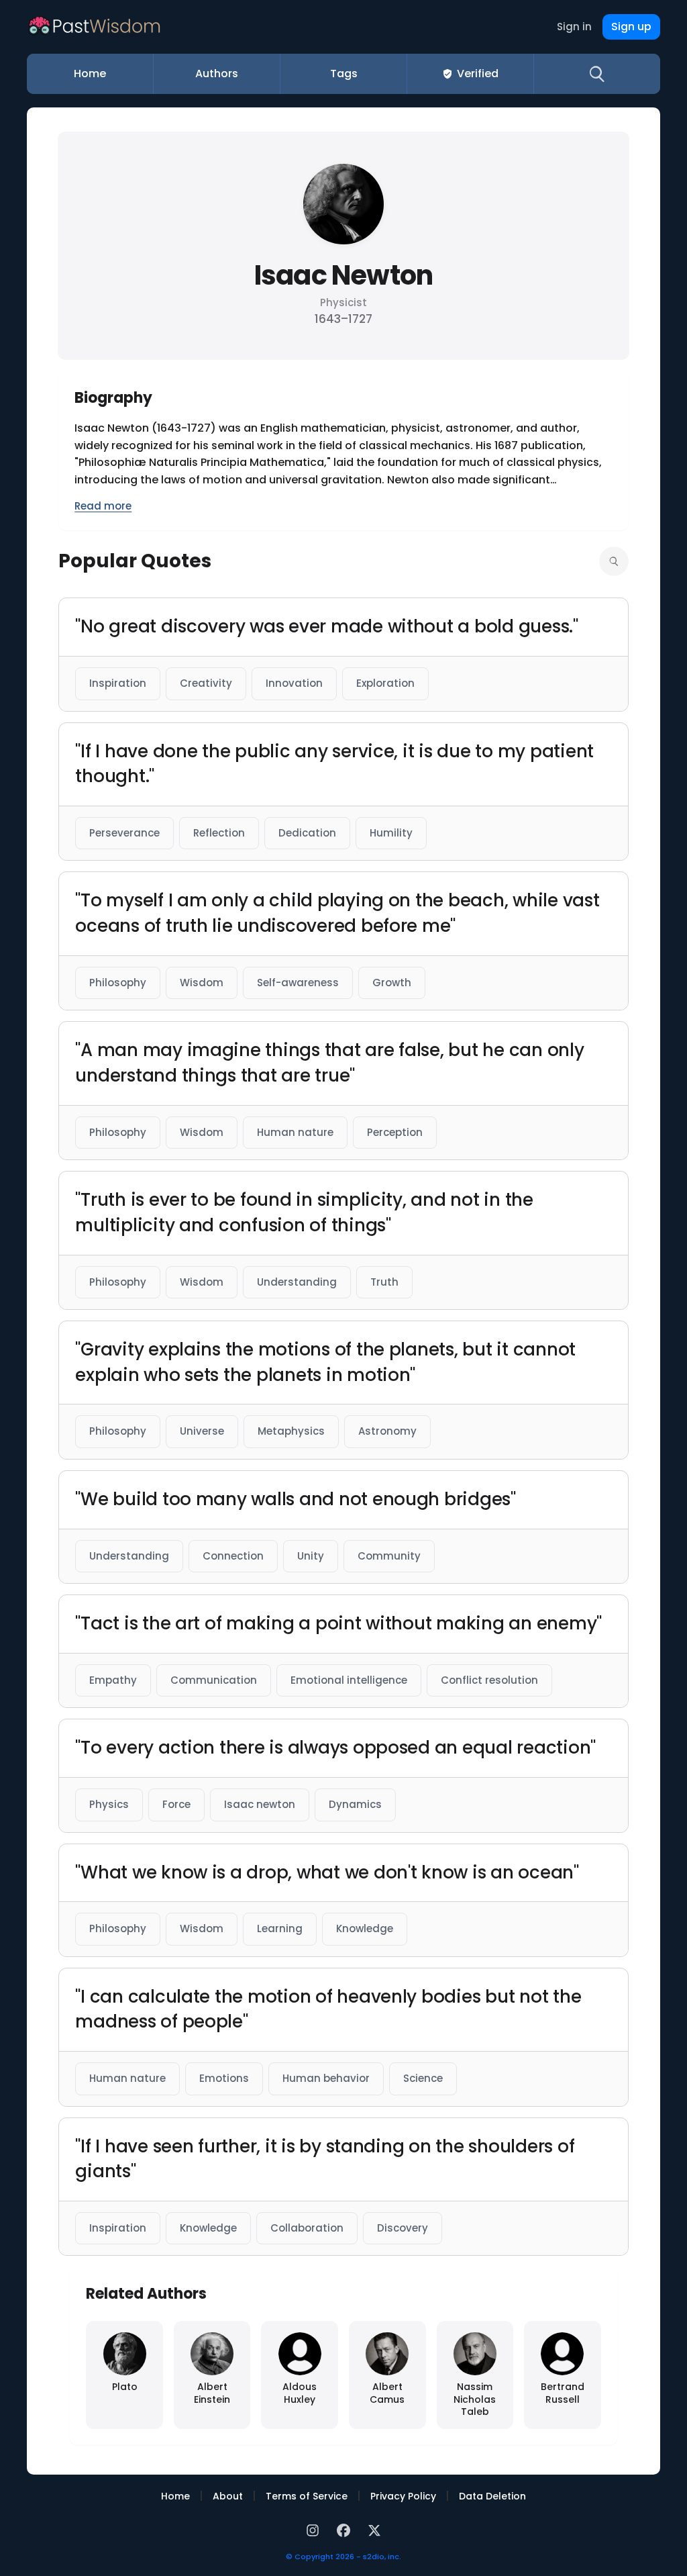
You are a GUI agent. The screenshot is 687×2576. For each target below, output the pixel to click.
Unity (311, 1556)
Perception (395, 1132)
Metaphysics (291, 1431)
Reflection (219, 833)
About (228, 2496)
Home (90, 74)
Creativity (206, 683)
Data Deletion (492, 2496)
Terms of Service (307, 2496)
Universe (202, 1431)
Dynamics (355, 1804)
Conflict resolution (489, 1680)
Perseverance (124, 833)
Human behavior (326, 2078)
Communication (214, 1680)
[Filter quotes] (614, 561)
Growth (392, 983)
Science (423, 2078)
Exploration (385, 683)
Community (389, 1556)
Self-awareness (298, 983)
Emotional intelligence (349, 1680)
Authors (217, 74)
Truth (384, 1282)
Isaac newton (260, 1804)
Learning (280, 1928)
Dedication (307, 833)
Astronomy (387, 1431)
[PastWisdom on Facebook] (346, 2529)
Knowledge (365, 1928)
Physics (109, 1804)
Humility (391, 833)
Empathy (113, 1680)
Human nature (295, 1132)
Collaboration (307, 2228)
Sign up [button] (631, 27)
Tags (344, 74)
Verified (478, 74)
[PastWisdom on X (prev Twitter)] (374, 2529)
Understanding (297, 1282)
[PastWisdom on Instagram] (315, 2529)
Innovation (294, 683)
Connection (233, 1556)
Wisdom (202, 983)
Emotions (224, 2078)
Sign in (574, 27)
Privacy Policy (403, 2496)
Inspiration (118, 683)
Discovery (403, 2228)
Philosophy (118, 983)
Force (176, 1804)
